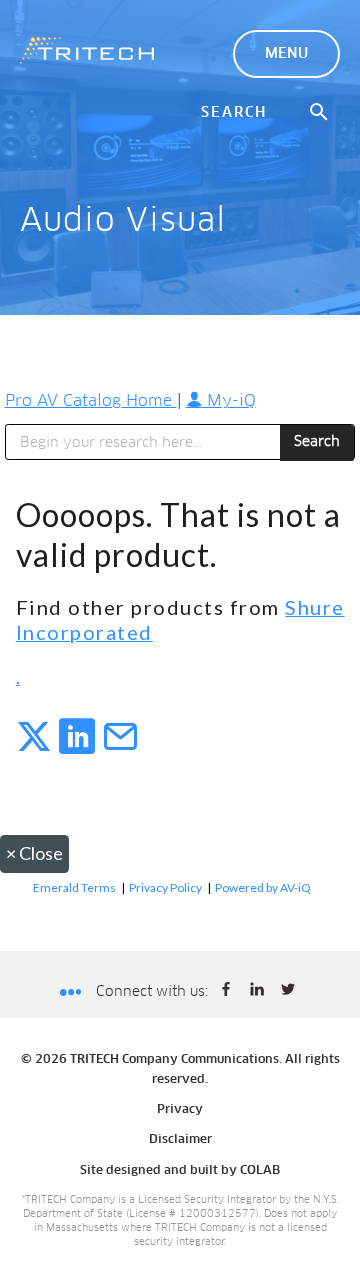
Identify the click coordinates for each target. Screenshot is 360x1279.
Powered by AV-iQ (263, 887)
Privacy (180, 1110)
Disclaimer (180, 1140)
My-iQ (229, 401)
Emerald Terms (74, 887)
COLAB (260, 1171)
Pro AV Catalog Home (91, 401)
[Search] (320, 113)
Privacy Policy (165, 887)
